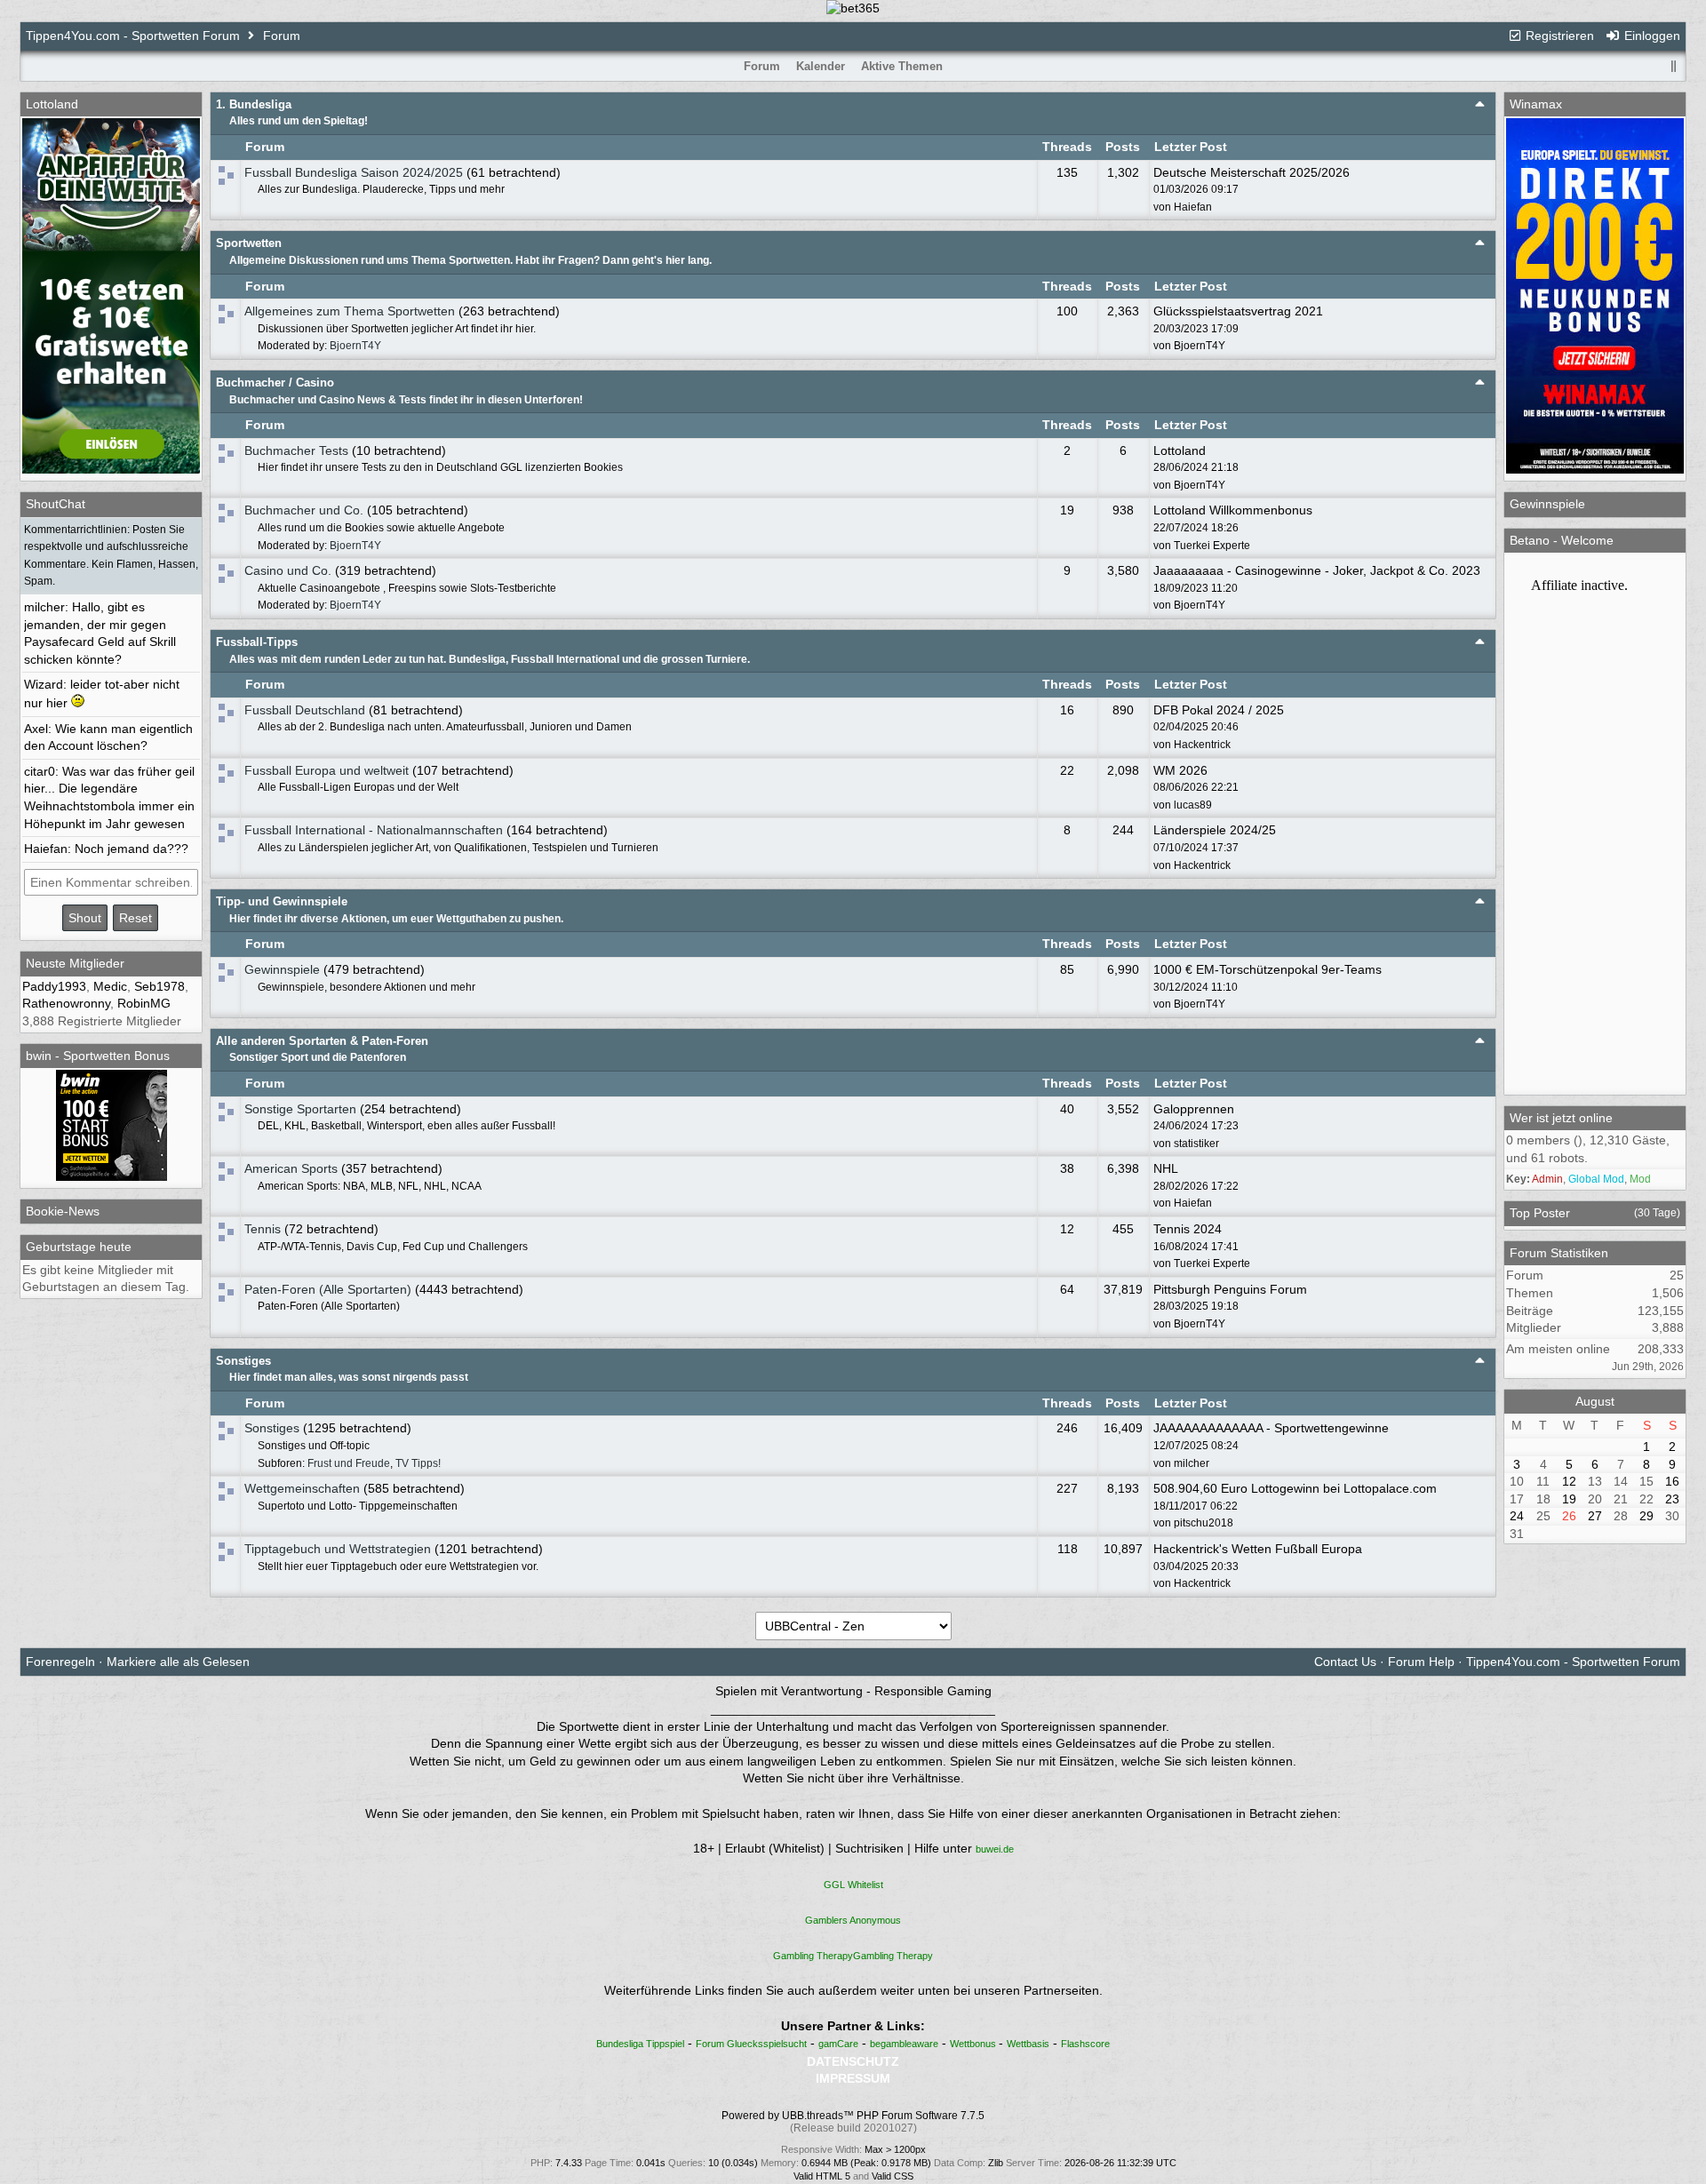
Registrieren (1558, 36)
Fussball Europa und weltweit (327, 770)
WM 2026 (1180, 770)
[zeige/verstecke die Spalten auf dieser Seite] (1674, 66)
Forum (282, 36)
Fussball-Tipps (257, 642)
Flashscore (1085, 2044)
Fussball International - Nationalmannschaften (374, 830)
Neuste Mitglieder (75, 963)
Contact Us (1345, 1662)
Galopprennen (1194, 1109)
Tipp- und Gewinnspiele (282, 901)
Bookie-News (63, 1211)
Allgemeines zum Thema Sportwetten (350, 311)
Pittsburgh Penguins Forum (1230, 1289)
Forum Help (1421, 1662)
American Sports (291, 1168)
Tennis (263, 1229)
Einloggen (1650, 36)
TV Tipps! (418, 1463)
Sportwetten (249, 243)
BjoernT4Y (355, 346)
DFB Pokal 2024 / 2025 (1219, 710)
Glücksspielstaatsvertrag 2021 (1238, 311)
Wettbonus (974, 2044)
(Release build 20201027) (853, 2128)
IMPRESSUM (853, 2078)
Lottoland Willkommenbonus (1233, 510)
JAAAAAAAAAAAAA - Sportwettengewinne (1271, 1428)
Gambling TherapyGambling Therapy (853, 1956)
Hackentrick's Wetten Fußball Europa (1258, 1549)
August (1595, 1401)
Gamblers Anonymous (853, 1920)
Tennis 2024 (1188, 1229)
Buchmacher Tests (296, 450)
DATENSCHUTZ (853, 2061)
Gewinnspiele (282, 969)
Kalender (821, 66)
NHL (1166, 1168)
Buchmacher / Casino (275, 383)
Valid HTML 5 (822, 2176)
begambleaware (904, 2044)
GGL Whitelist (853, 1885)
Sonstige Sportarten (300, 1109)
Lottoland (1180, 450)
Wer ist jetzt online (1561, 1118)
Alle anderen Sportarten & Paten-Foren (322, 1041)
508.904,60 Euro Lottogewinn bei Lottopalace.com (1295, 1488)
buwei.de (995, 1849)
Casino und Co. (288, 570)
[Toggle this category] (1480, 104)
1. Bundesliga (254, 104)
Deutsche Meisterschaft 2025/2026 (1252, 172)
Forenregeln (60, 1662)
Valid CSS (893, 2176)
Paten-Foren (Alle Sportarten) (328, 1289)
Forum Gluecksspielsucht (751, 2044)
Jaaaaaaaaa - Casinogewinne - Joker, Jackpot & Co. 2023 (1317, 570)
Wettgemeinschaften (302, 1488)
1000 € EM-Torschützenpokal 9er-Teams (1268, 969)
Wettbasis (1028, 2044)
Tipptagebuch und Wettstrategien (338, 1549)
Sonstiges (243, 1361)
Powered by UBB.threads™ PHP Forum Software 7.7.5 (853, 2116)
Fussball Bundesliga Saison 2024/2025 (354, 172)
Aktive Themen (902, 66)
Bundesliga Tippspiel (640, 2044)
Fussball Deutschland (305, 710)
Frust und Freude (349, 1463)
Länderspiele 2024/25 (1215, 830)
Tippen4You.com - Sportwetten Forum (133, 36)
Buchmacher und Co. (304, 510)
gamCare (838, 2044)
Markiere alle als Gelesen (178, 1662)
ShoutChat (56, 504)
